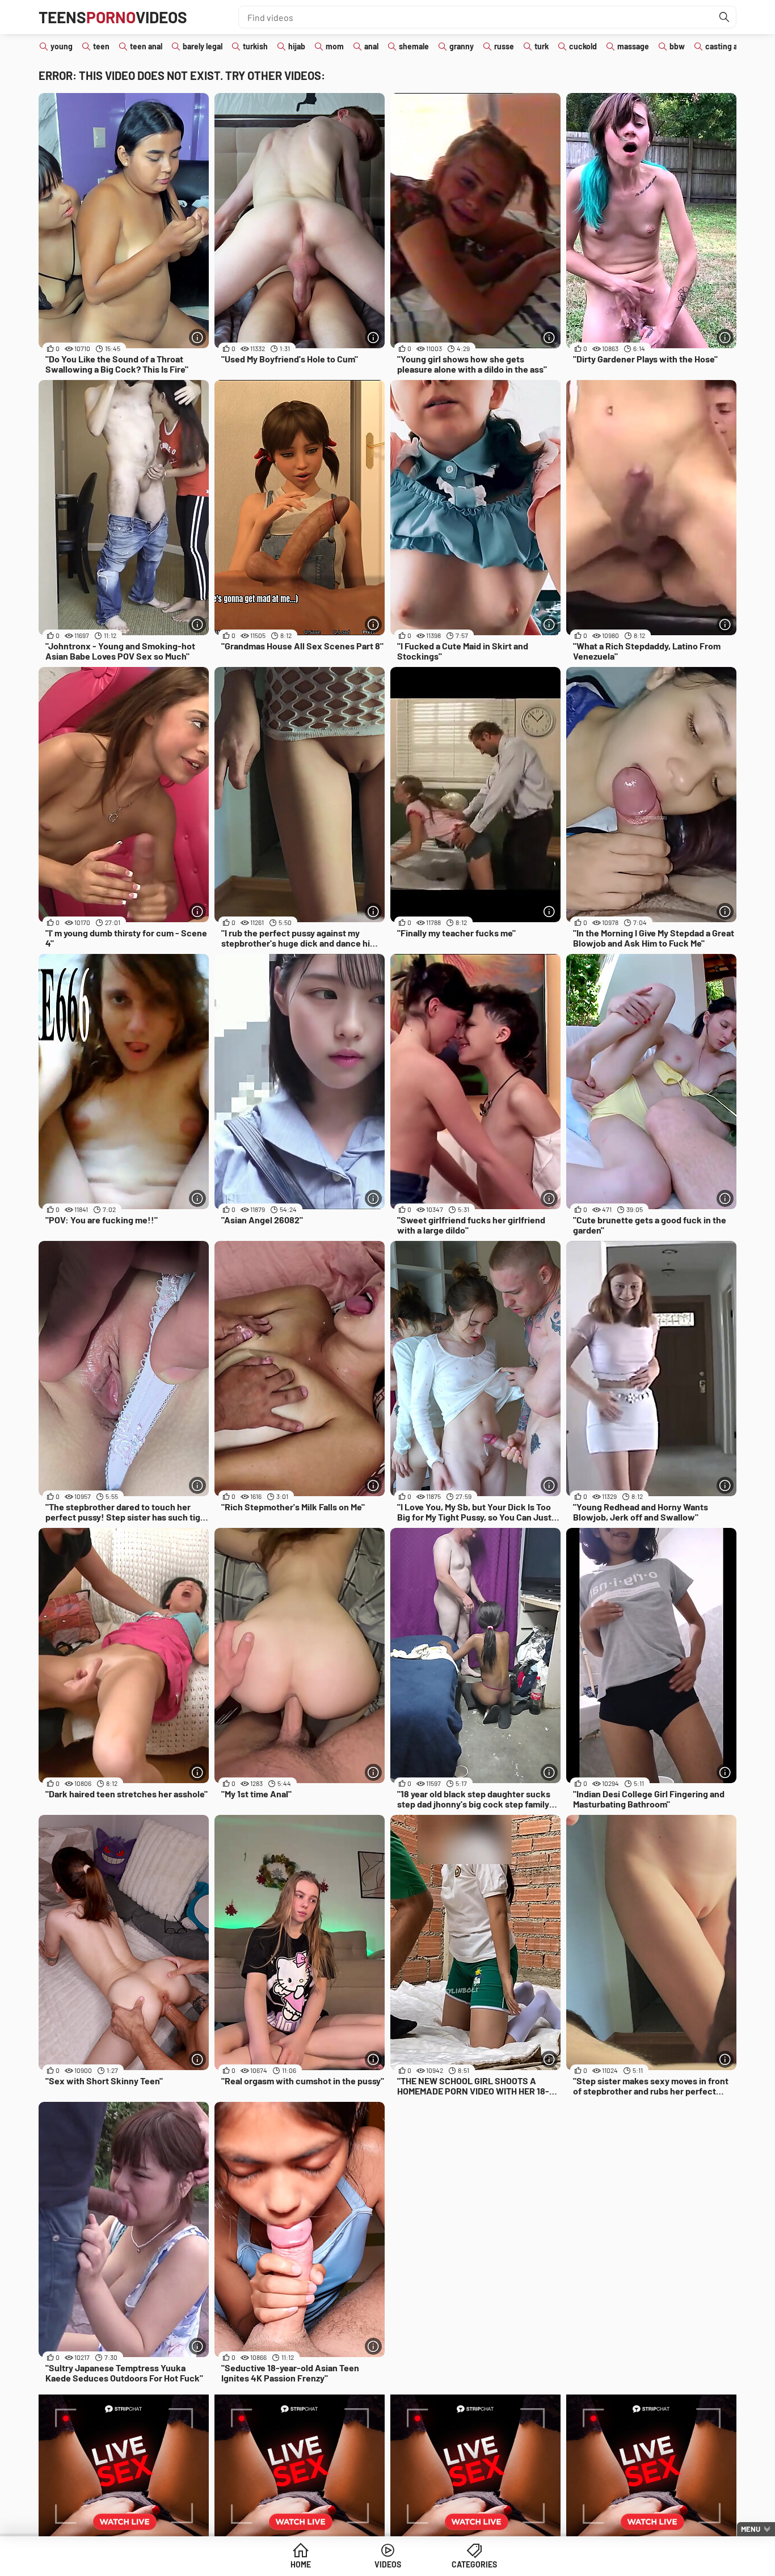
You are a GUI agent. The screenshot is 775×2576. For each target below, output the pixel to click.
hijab (297, 46)
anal (371, 46)
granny (462, 46)
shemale (414, 46)
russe (504, 46)
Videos (388, 2564)
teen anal (146, 46)
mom (335, 46)
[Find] (725, 17)
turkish (255, 46)
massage (633, 46)
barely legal (203, 46)
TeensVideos (113, 17)
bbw (677, 46)
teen (101, 46)
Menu (751, 2529)
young (62, 46)
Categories (474, 2564)
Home (301, 2564)
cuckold (583, 46)
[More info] (197, 337)
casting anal (726, 46)
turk (542, 46)
